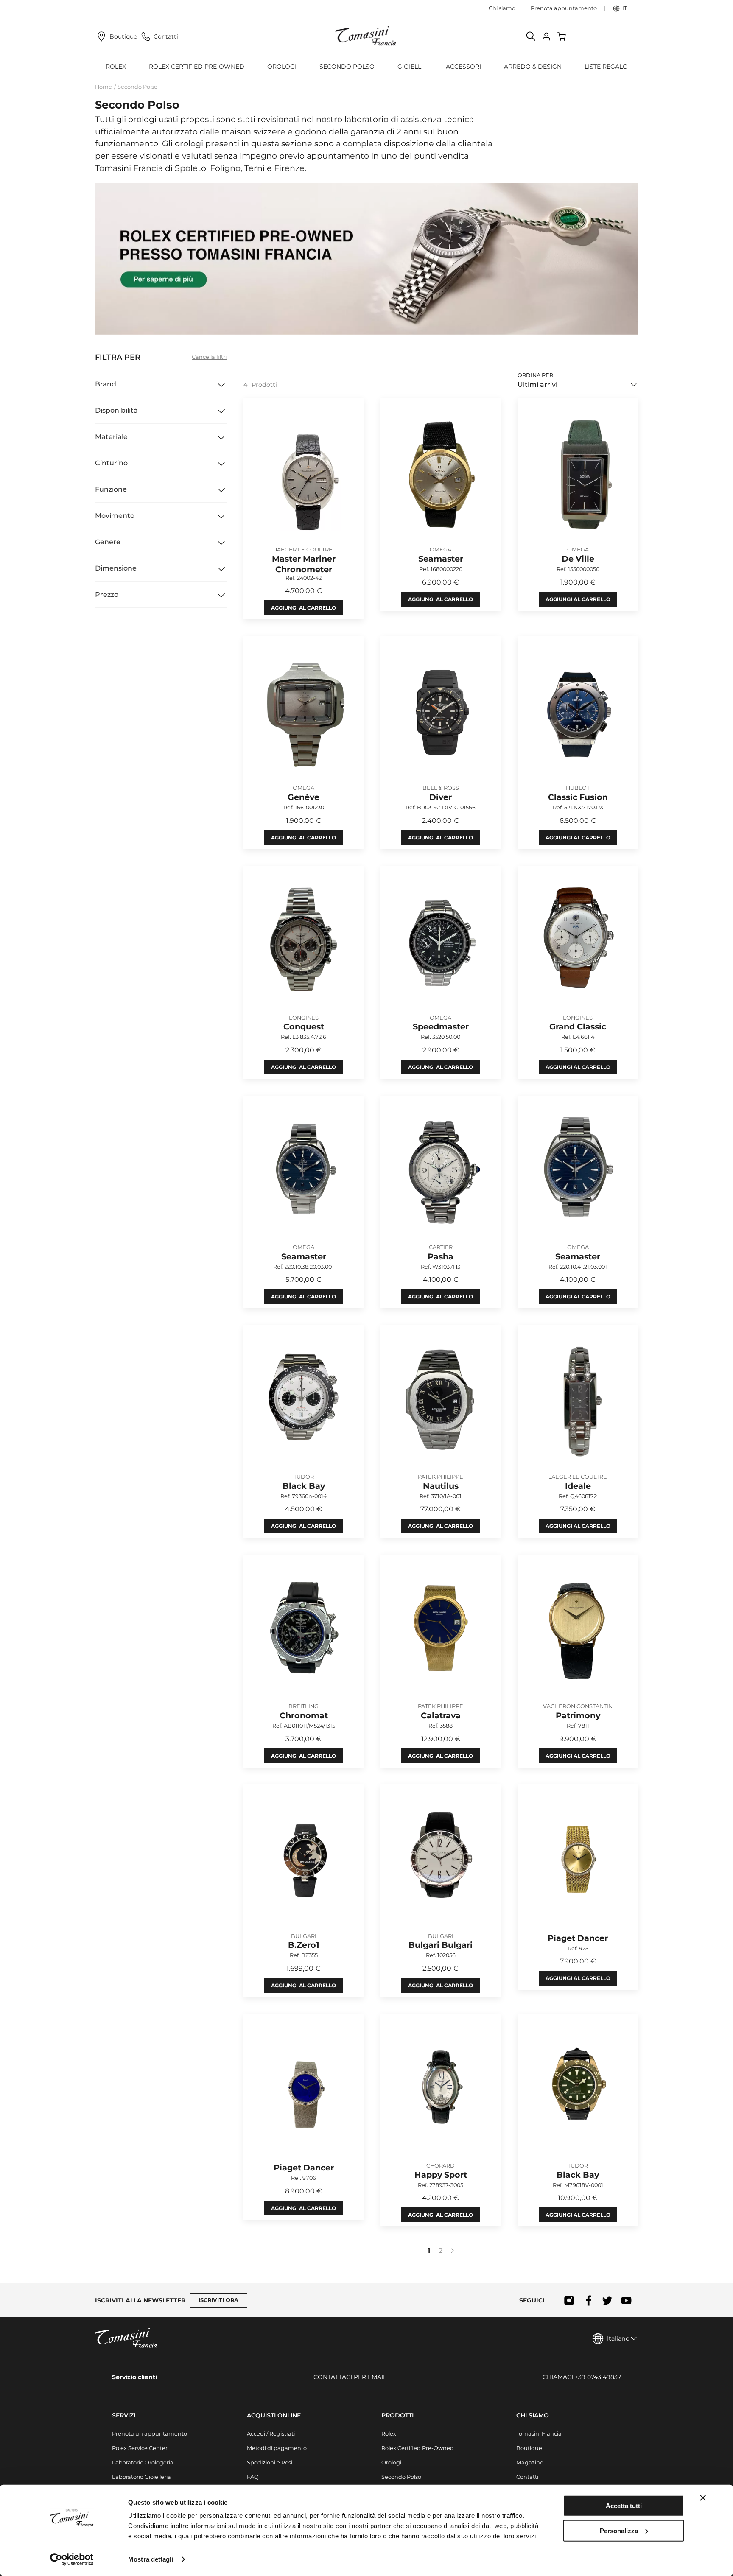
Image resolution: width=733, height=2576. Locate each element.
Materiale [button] (111, 437)
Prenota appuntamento (564, 8)
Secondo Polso (347, 67)
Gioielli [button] (410, 67)
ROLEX (116, 67)
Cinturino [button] (111, 463)
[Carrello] (562, 36)
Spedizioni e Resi (270, 2463)
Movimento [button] (115, 516)
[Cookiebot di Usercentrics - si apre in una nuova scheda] (72, 2559)
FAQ (253, 2477)
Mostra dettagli (151, 2559)
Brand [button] (106, 384)
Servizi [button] (124, 2415)
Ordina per (535, 375)
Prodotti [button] (397, 2415)
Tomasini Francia (539, 2434)
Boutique (123, 36)
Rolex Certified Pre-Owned (197, 67)
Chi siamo (502, 8)
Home (104, 87)
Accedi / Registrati (271, 2434)
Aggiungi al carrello (304, 608)
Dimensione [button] (116, 568)
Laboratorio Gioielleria (141, 2477)
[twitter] (607, 2300)
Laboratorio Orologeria (143, 2463)
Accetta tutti (624, 2506)
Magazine (530, 2463)
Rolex (389, 2434)
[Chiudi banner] (703, 2498)
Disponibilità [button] (116, 410)
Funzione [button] (111, 489)
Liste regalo (606, 67)
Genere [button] (108, 542)
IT (625, 8)
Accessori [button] (463, 67)
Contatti (166, 36)
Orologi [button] (282, 67)
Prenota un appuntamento (150, 2434)
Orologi (391, 2463)
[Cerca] (531, 36)
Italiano (618, 2338)
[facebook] (588, 2300)
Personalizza (619, 2530)
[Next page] (452, 2251)
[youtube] (626, 2300)
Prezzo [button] (107, 594)
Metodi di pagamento (277, 2448)
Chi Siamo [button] (533, 2415)
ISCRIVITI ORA (218, 2300)
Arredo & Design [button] (533, 67)
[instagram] (569, 2300)
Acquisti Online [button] (274, 2415)
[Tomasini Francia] (366, 36)
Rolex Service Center (140, 2448)
